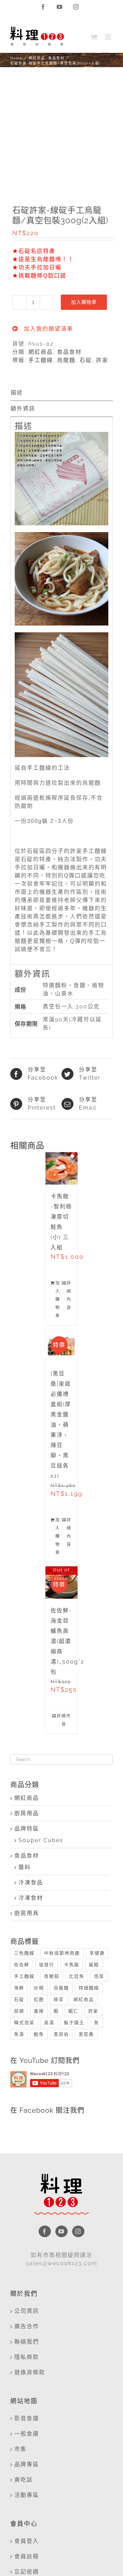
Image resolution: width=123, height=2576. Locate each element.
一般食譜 (27, 2434)
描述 (17, 393)
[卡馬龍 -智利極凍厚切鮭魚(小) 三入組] (62, 1168)
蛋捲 (39, 2011)
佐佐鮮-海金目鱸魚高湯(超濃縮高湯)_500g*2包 (67, 1641)
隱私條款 (27, 2357)
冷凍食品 (31, 1882)
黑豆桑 (86, 2034)
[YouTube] (61, 2231)
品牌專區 (27, 2464)
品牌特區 (27, 1829)
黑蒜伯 (61, 2034)
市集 (20, 2449)
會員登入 (27, 2541)
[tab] (61, 393)
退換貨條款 (30, 2372)
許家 (102, 360)
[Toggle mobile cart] (94, 37)
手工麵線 (41, 360)
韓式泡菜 (24, 2023)
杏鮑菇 (52, 1976)
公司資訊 (27, 2311)
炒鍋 (39, 1988)
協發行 (47, 1965)
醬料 (25, 1867)
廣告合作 (27, 2326)
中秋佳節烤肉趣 (62, 1953)
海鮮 (19, 1988)
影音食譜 (27, 2418)
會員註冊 (27, 2556)
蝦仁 (73, 2011)
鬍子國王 (74, 2023)
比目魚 (77, 1976)
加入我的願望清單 (47, 329)
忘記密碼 (27, 2572)
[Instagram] (78, 2231)
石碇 (86, 360)
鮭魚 (39, 2034)
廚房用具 (27, 1913)
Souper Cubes (41, 1840)
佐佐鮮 (22, 1965)
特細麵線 (89, 1988)
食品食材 (69, 352)
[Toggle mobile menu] (109, 37)
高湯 (49, 2023)
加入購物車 (84, 302)
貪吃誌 (24, 2480)
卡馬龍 (72, 1965)
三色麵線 (24, 1953)
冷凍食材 (31, 1898)
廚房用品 (27, 1813)
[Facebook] (45, 2231)
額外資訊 (23, 409)
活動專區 (27, 2495)
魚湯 (19, 2034)
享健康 (97, 1953)
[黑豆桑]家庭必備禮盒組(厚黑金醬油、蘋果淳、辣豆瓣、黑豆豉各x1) (61, 1425)
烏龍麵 (66, 360)
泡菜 (99, 1976)
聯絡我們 (27, 2342)
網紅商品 (41, 352)
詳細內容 (69, 1295)
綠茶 (59, 1999)
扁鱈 (94, 1965)
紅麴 (39, 1999)
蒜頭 (19, 2011)
